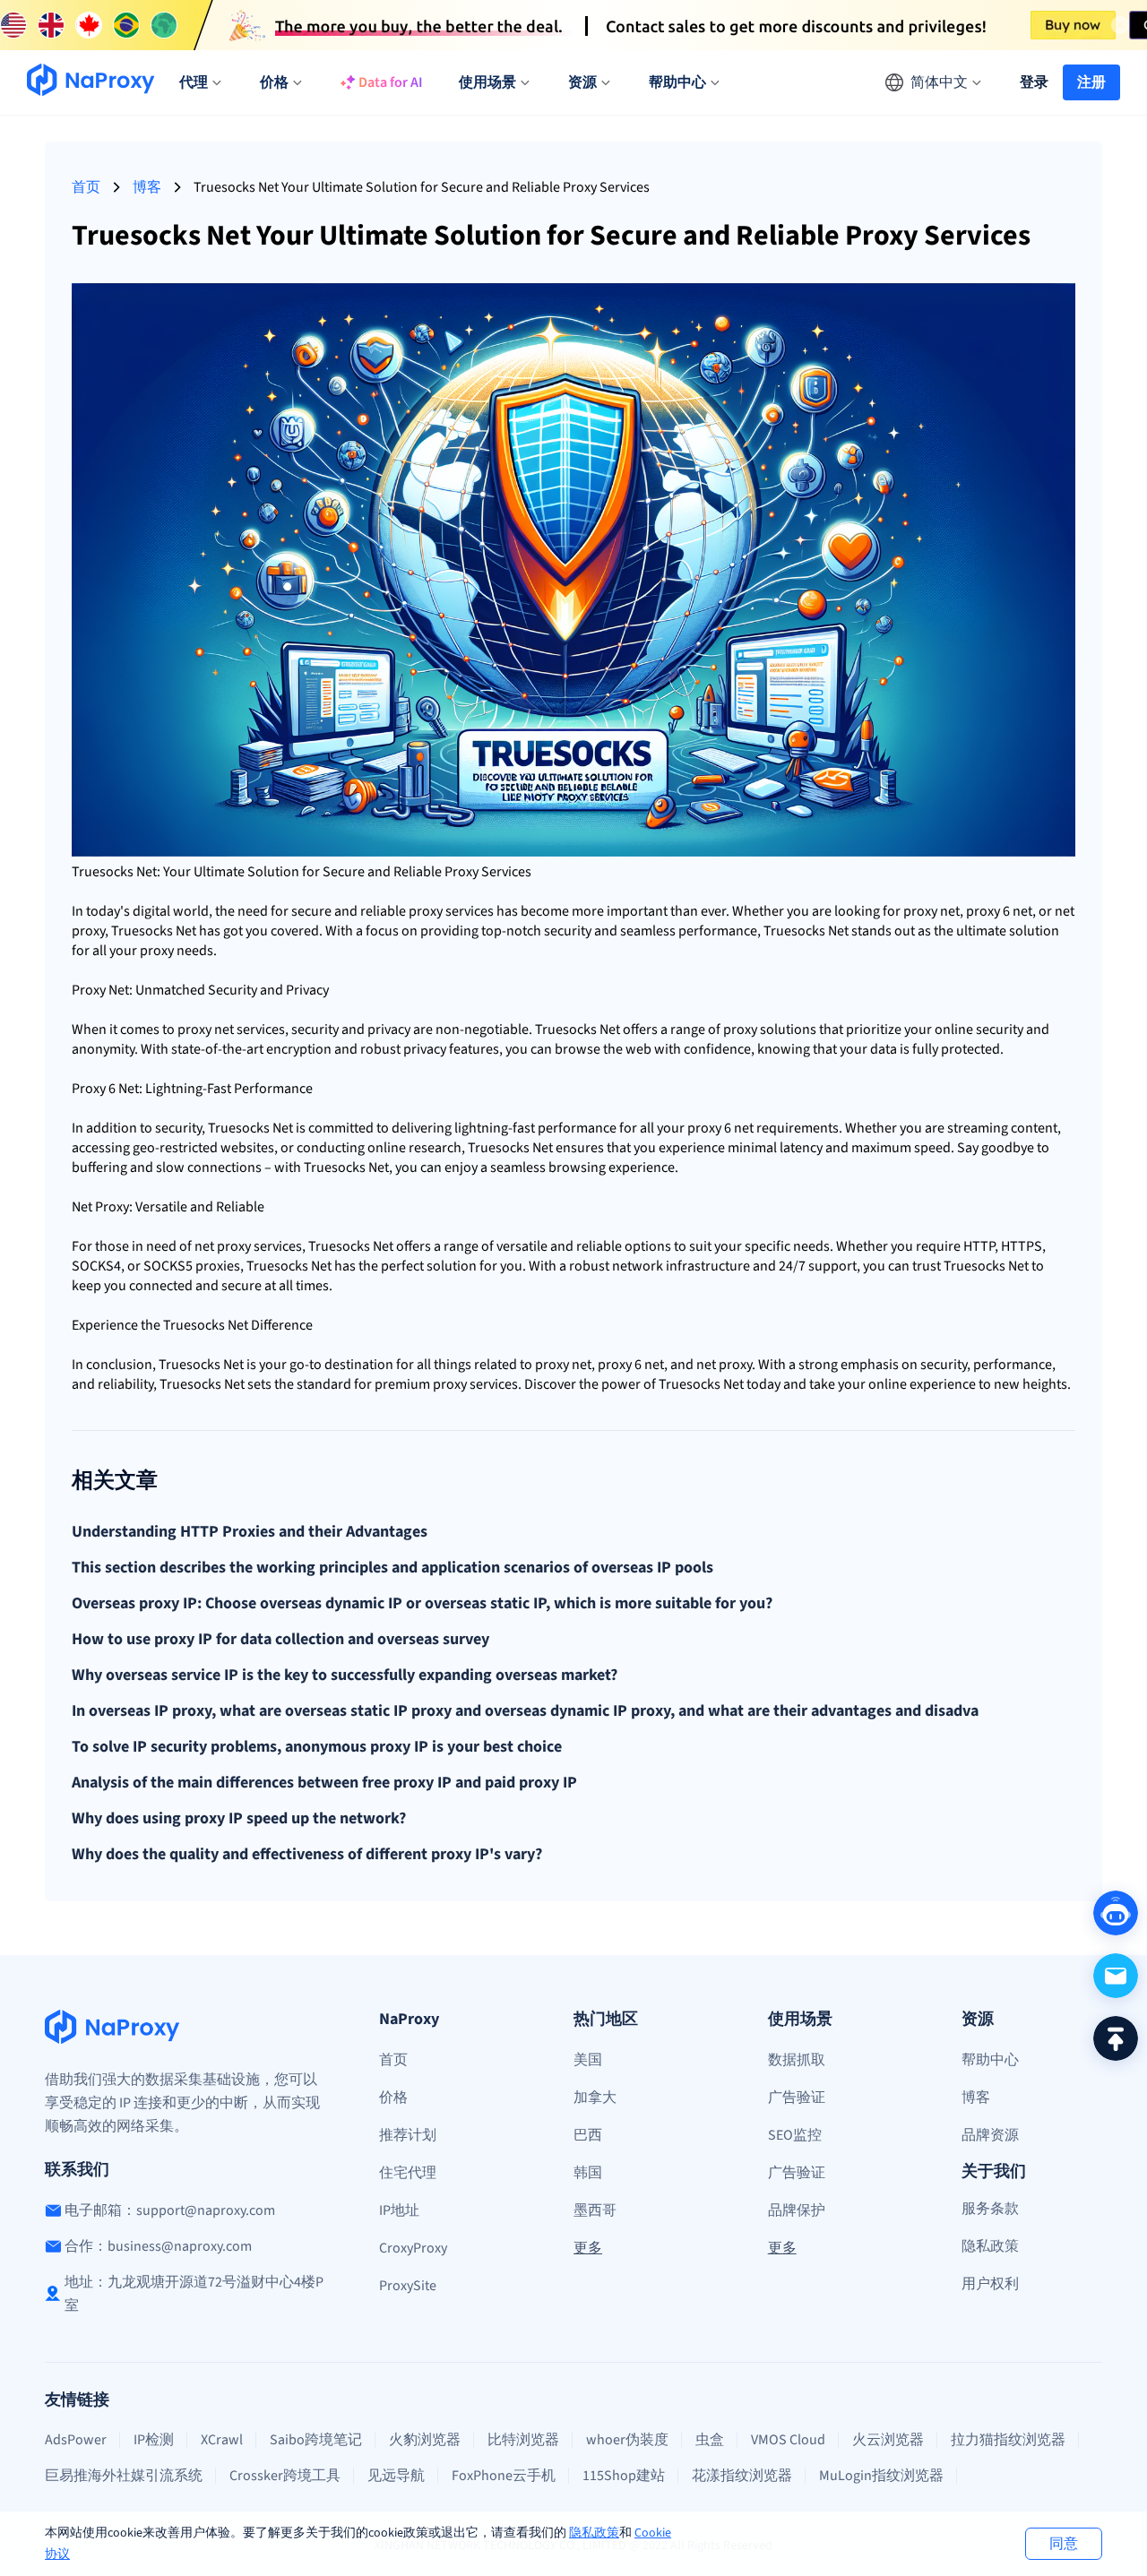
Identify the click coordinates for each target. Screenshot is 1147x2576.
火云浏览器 (888, 2440)
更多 (588, 2248)
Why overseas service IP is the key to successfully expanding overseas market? (345, 1676)
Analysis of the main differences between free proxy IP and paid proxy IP (324, 1783)
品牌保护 (797, 2210)
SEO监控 (795, 2135)
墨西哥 (595, 2210)
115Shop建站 (624, 2476)
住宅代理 (408, 2173)
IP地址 (399, 2210)
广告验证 (797, 2098)
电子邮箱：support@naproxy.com (170, 2210)
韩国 (588, 2173)
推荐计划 (408, 2135)
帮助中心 (990, 2060)
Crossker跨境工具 (285, 2476)
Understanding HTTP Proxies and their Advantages (250, 1532)
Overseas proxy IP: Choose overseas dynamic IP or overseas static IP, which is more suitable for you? (422, 1604)
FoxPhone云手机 (504, 2476)
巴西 (588, 2135)
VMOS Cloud (788, 2440)
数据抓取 (797, 2060)
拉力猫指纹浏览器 (1008, 2440)
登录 (1034, 82)
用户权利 (990, 2284)
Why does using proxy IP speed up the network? (239, 1819)
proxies (218, 1266)
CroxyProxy (413, 2248)
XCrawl (222, 2440)
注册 (1091, 82)
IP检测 (154, 2440)
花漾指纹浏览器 (742, 2476)
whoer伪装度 (627, 2440)
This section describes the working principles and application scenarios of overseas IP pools (392, 1568)
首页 (86, 187)
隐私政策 (594, 2533)
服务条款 (990, 2209)
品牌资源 (990, 2135)
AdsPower (76, 2440)
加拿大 (595, 2098)
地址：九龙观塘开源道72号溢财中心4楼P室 (194, 2294)
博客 (147, 187)
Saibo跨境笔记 (316, 2440)
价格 (393, 2098)
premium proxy (421, 1384)
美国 (588, 2060)
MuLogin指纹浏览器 (881, 2476)
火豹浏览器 (425, 2440)
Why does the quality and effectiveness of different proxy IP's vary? (307, 1855)
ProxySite (408, 2286)
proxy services (259, 1246)
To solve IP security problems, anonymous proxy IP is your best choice (317, 1747)
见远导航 (396, 2476)
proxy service (448, 911)
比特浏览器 (523, 2440)
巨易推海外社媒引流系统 (124, 2476)
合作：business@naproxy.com (158, 2246)
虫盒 (710, 2440)
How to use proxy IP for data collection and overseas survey (280, 1640)
